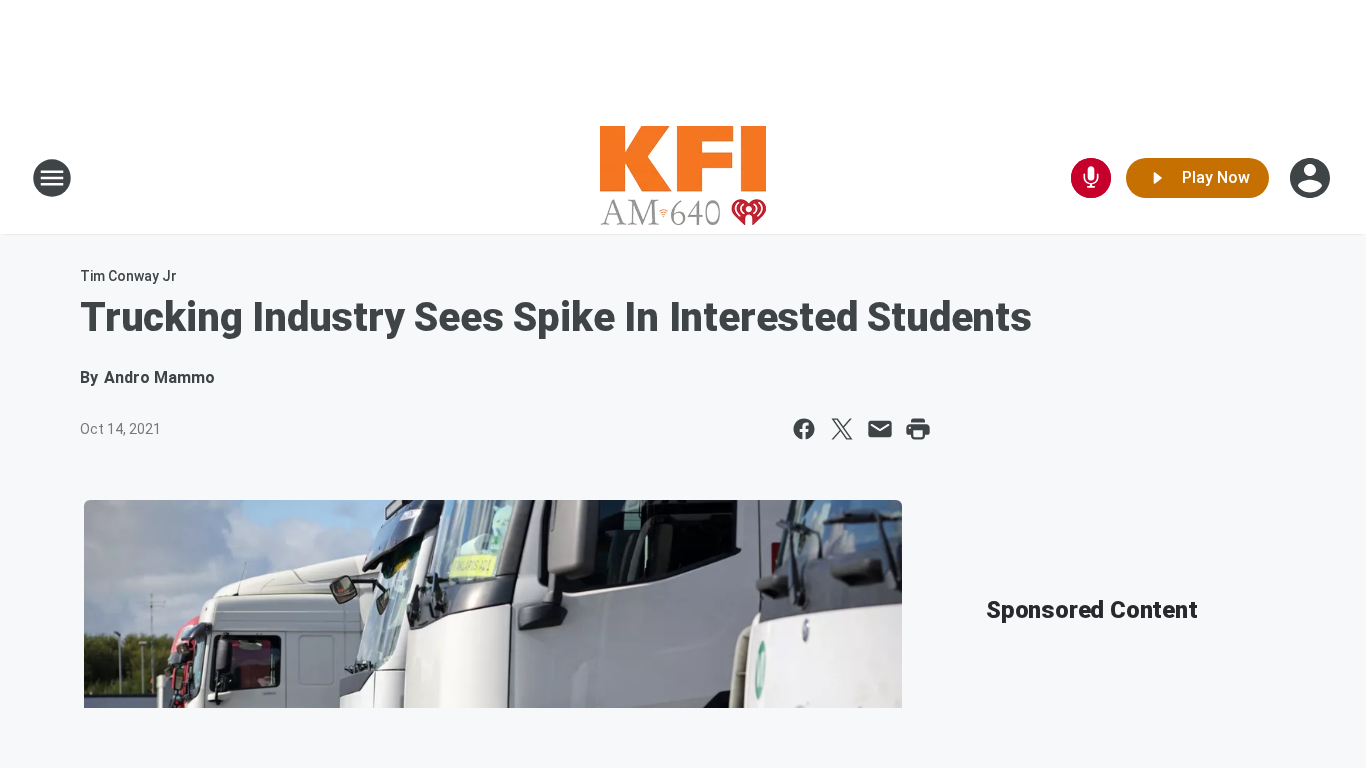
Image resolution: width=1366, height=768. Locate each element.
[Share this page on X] (842, 429)
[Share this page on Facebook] (804, 429)
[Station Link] (683, 178)
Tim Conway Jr (128, 276)
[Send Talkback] (1091, 178)
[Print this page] (918, 429)
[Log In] (1312, 178)
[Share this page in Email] (880, 429)
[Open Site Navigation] (52, 178)
